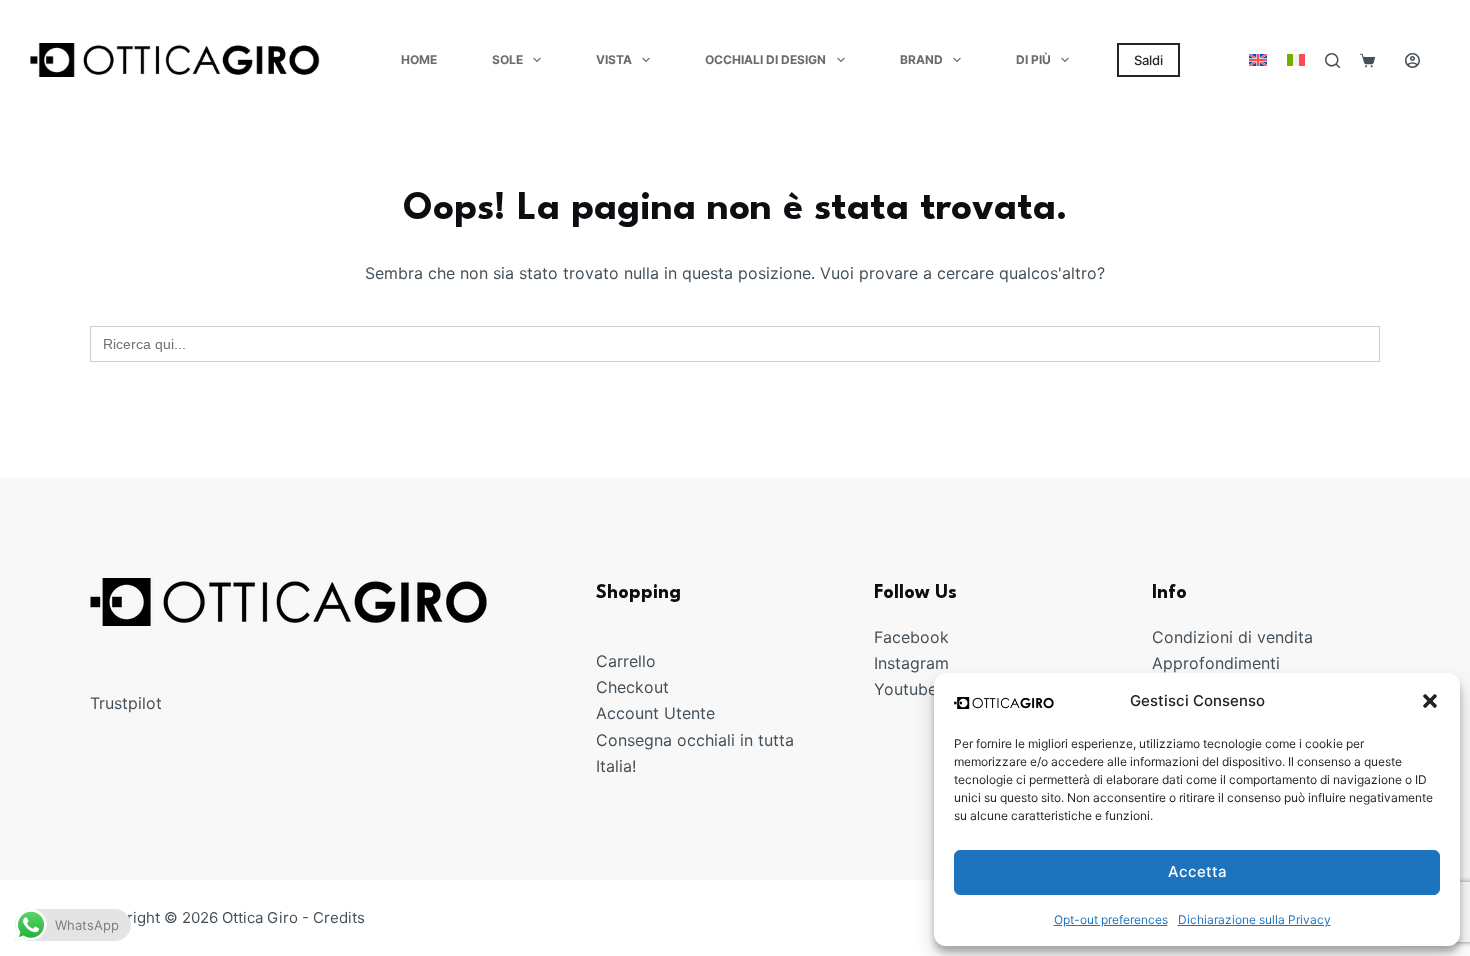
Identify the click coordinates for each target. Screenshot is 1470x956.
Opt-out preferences (1111, 919)
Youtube (905, 689)
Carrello (626, 661)
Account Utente (655, 713)
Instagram (911, 663)
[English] (1258, 60)
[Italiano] (1296, 60)
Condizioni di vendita (1232, 637)
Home (419, 59)
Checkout (632, 687)
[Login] (1412, 60)
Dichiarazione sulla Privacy (1254, 919)
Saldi (1148, 60)
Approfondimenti (1216, 663)
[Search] (1332, 60)
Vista (614, 59)
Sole (507, 59)
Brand (921, 59)
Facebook (911, 637)
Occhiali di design (765, 59)
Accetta (1197, 871)
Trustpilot (126, 703)
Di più (1033, 59)
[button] (1430, 701)
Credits (339, 917)
